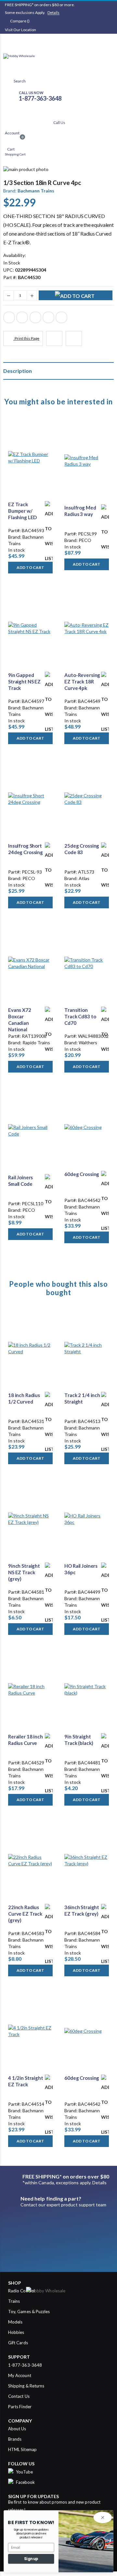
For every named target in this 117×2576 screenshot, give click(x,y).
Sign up (31, 2559)
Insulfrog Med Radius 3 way (80, 511)
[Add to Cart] (76, 295)
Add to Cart (30, 567)
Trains (14, 2301)
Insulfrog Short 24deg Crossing (26, 849)
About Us (17, 2429)
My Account (20, 2375)
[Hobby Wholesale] (58, 62)
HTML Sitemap (22, 2449)
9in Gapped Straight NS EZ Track (24, 682)
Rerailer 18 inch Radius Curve (26, 1740)
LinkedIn (35, 317)
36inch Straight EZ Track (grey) (82, 1910)
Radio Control (22, 2291)
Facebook (9, 317)
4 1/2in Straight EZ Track (26, 2081)
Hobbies (16, 2332)
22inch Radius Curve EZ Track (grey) (25, 1914)
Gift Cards (18, 2343)
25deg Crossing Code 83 (82, 849)
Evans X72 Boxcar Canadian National (20, 1020)
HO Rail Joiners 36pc (81, 1569)
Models (15, 2322)
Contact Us (19, 2396)
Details (53, 12)
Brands (15, 2439)
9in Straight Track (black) (79, 1740)
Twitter (22, 317)
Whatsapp (48, 317)
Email (61, 317)
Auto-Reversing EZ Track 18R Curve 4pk (82, 682)
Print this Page (26, 338)
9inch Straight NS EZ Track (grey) (24, 1572)
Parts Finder (20, 2407)
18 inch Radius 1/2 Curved (24, 1398)
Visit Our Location (20, 30)
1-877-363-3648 (25, 2365)
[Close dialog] (103, 2517)
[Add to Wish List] (49, 505)
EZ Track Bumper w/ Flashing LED (22, 511)
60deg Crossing (82, 1174)
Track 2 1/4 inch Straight (82, 1398)
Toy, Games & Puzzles (29, 2312)
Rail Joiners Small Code (20, 1181)
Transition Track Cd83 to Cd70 (80, 1017)
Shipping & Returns (26, 2386)
